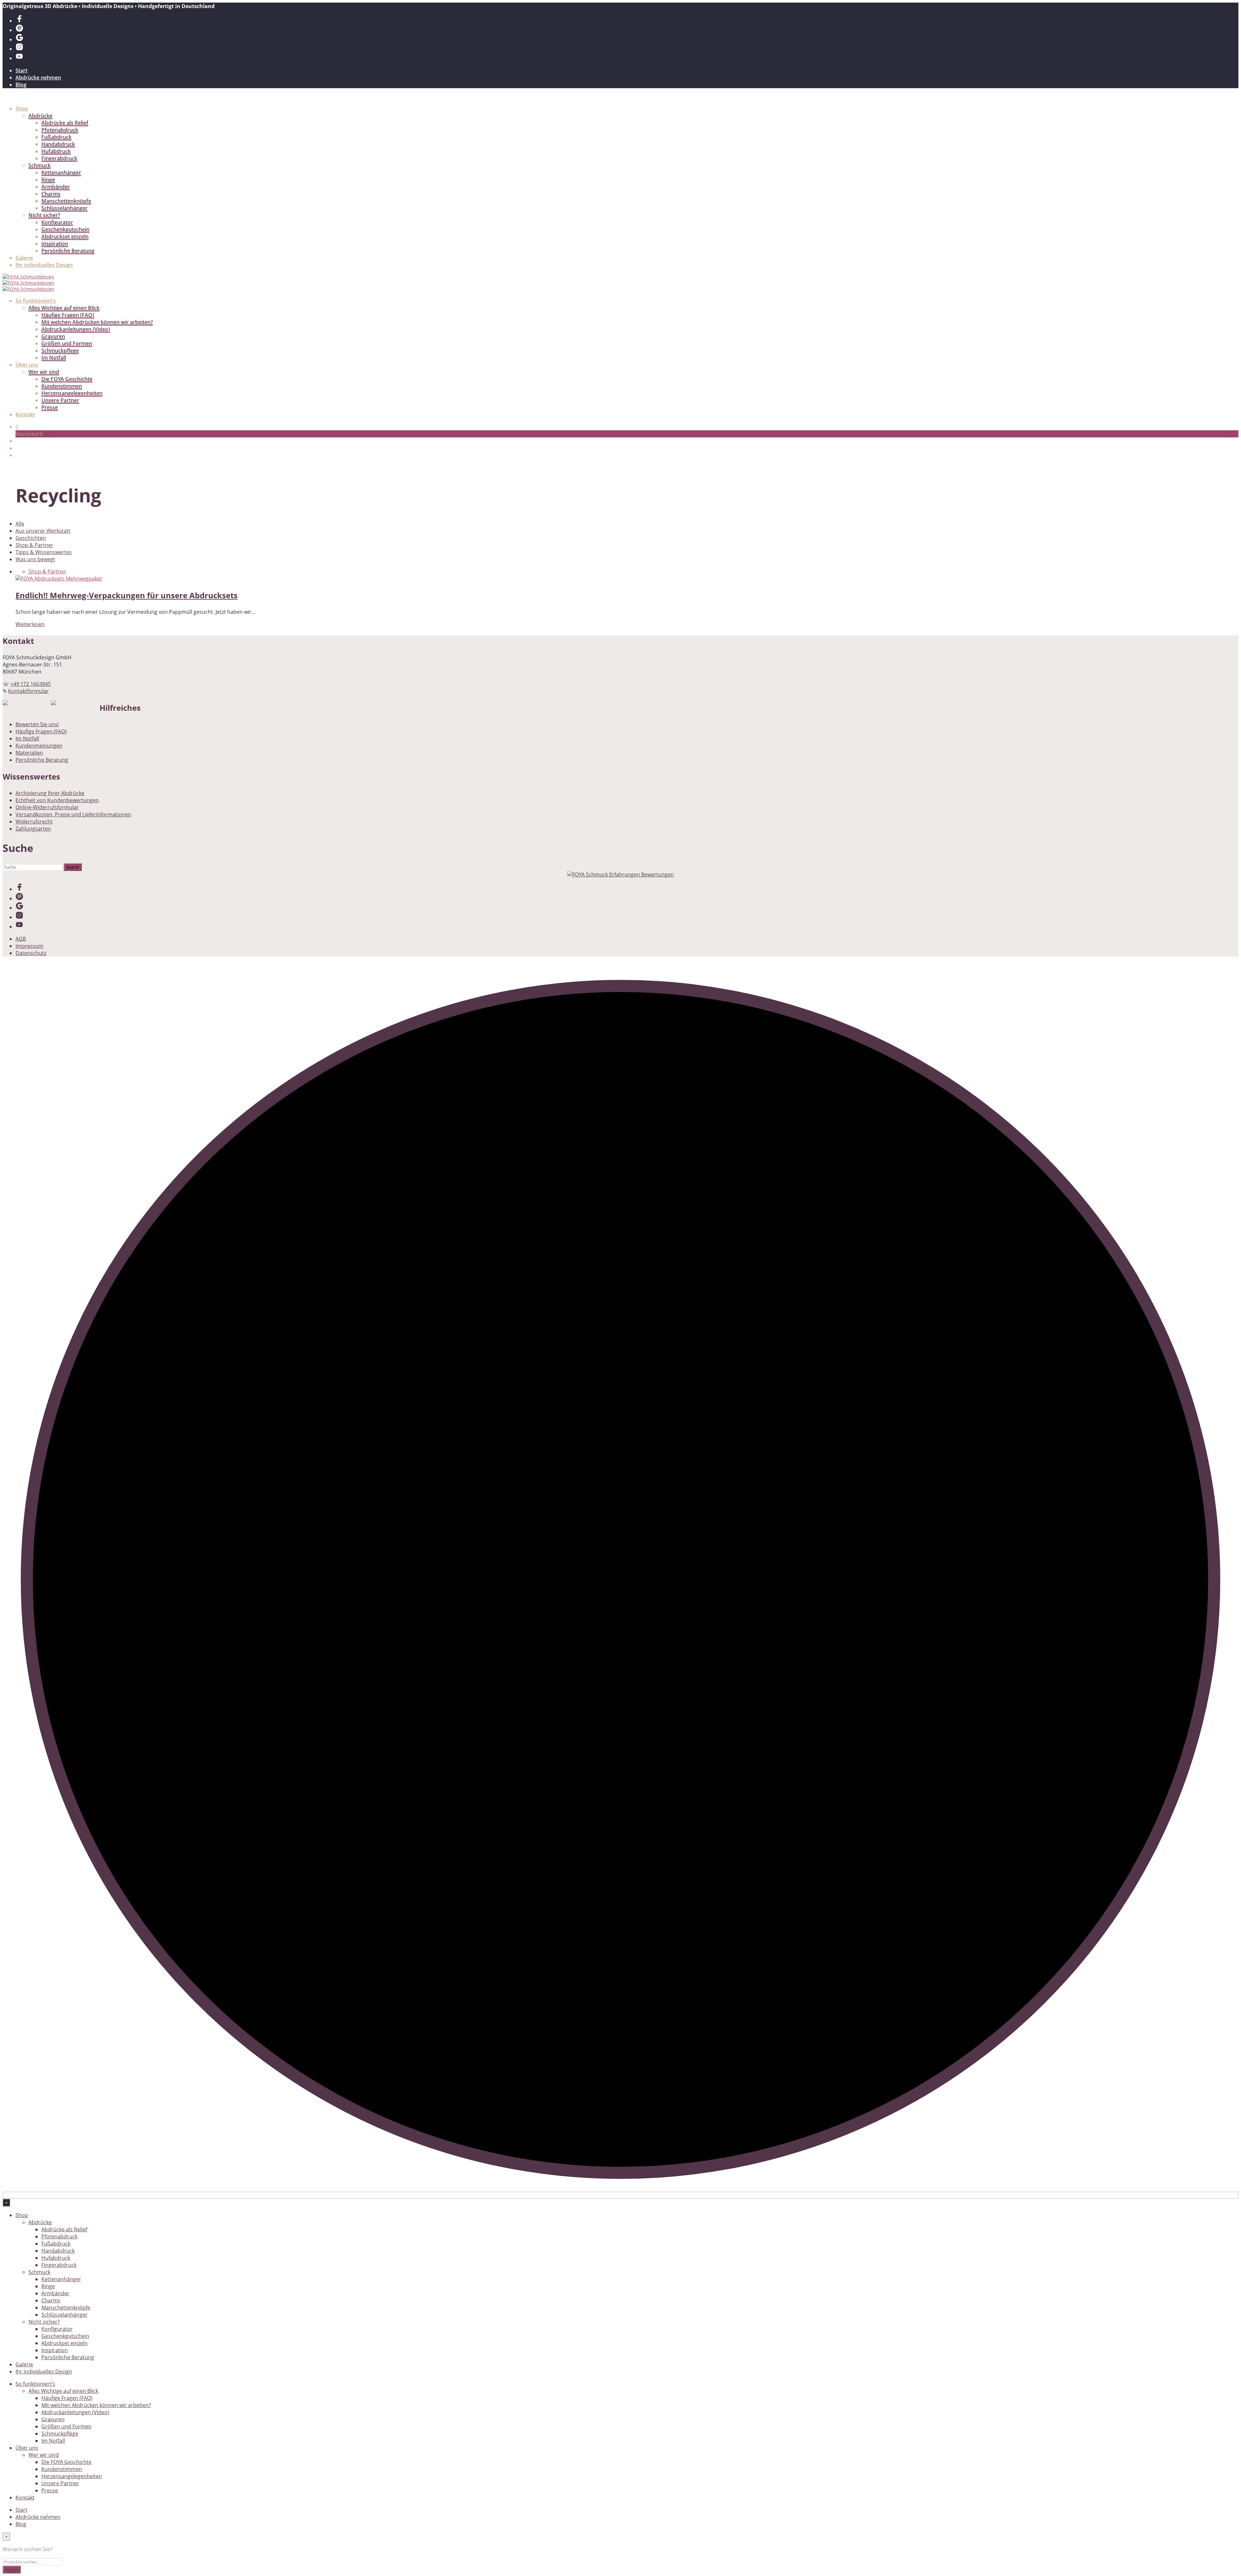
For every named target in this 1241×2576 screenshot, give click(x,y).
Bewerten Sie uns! (37, 724)
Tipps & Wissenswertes (44, 552)
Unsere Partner (60, 400)
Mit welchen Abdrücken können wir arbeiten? (97, 322)
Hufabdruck (56, 151)
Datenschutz (31, 953)
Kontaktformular (28, 691)
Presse (50, 407)
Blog (21, 85)
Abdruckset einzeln (65, 236)
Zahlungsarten (33, 829)
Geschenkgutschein (65, 229)
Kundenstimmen (62, 386)
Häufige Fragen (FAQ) (68, 315)
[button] (17, 427)
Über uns (27, 365)
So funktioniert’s (36, 301)
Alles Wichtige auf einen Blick (64, 308)
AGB (21, 939)
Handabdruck (58, 144)
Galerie (24, 258)
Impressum (29, 946)
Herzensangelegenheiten (72, 393)
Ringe (48, 180)
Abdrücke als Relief (65, 123)
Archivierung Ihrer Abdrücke (50, 793)
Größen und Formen (67, 343)
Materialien (29, 753)
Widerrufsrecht (34, 822)
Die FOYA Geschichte (67, 379)
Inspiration (55, 244)
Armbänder (56, 187)
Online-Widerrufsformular (47, 807)
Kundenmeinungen (39, 746)
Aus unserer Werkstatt (43, 531)
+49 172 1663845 (31, 684)
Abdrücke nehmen (38, 78)
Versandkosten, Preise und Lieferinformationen (73, 814)
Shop (22, 109)
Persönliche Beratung (68, 251)
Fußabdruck (56, 137)
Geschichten (31, 538)
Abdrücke (40, 116)
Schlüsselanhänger (64, 208)
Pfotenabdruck (60, 130)
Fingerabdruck (59, 158)
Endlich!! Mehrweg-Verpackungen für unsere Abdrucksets (127, 595)
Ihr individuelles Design (44, 265)
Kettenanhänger (61, 173)
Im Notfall (54, 358)
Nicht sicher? (44, 215)
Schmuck (40, 165)
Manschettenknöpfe (66, 201)
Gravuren (53, 336)
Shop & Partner (34, 545)
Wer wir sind (44, 372)
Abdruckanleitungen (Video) (76, 329)
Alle (20, 524)
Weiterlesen (30, 624)
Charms (51, 194)
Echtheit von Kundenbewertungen (57, 800)
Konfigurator (57, 222)
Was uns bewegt (35, 559)
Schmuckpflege (60, 351)
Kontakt (25, 414)
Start (21, 70)
